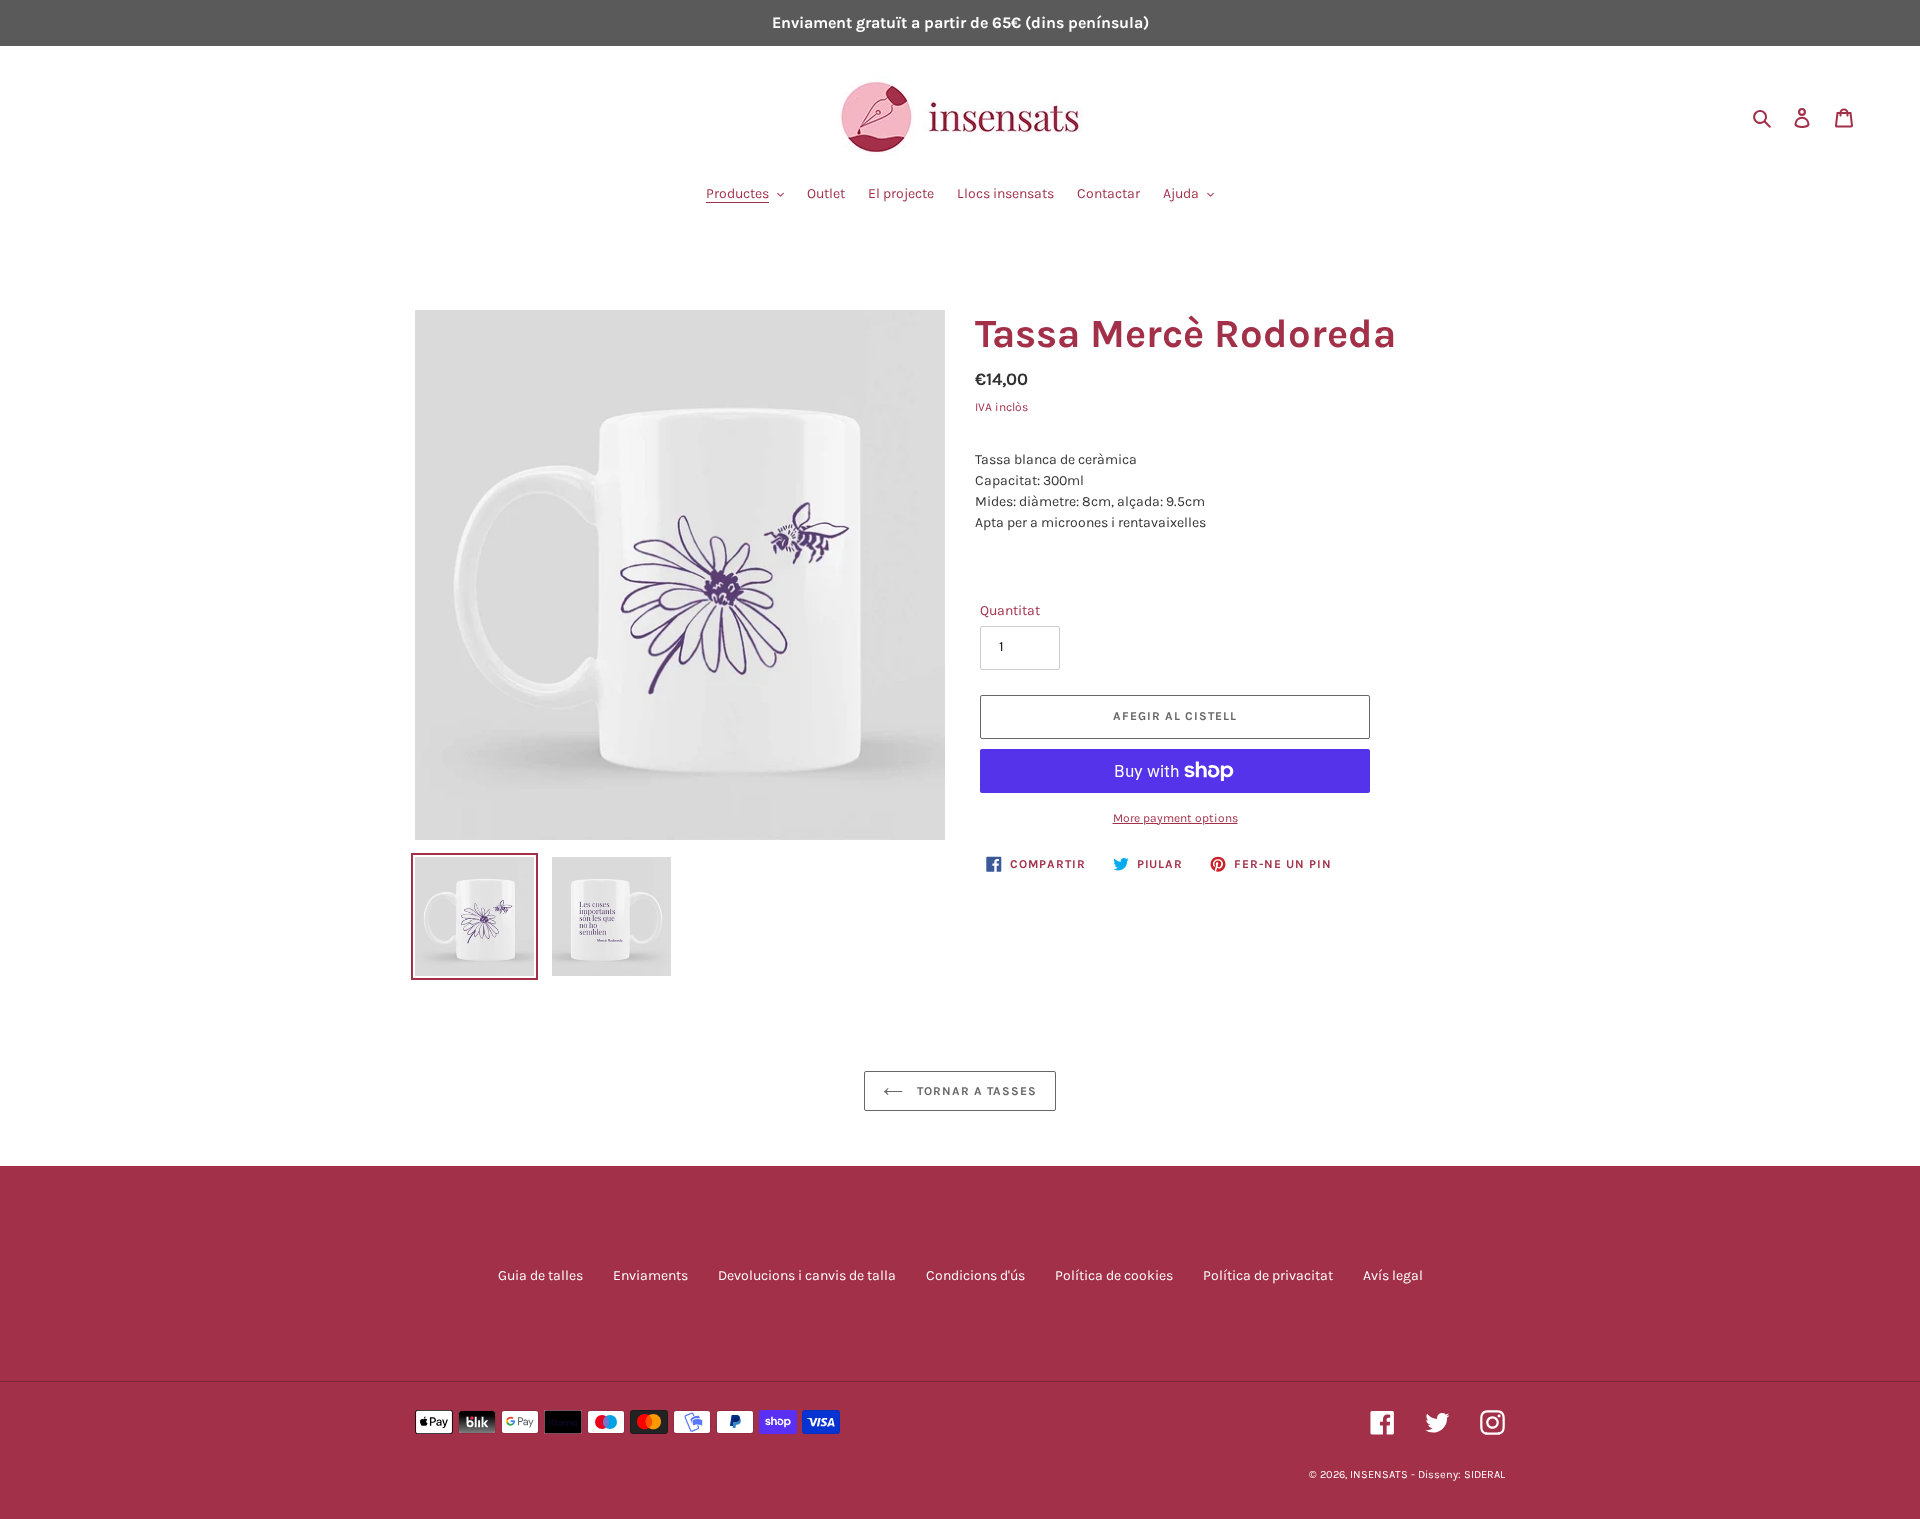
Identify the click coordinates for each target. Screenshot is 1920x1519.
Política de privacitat (1268, 1275)
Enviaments (650, 1275)
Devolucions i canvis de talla (807, 1275)
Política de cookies (1114, 1275)
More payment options (1175, 818)
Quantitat (1010, 610)
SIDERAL (1484, 1474)
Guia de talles (540, 1275)
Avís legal (1393, 1275)
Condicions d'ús (975, 1275)
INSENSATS (1379, 1474)
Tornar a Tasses (974, 1091)
